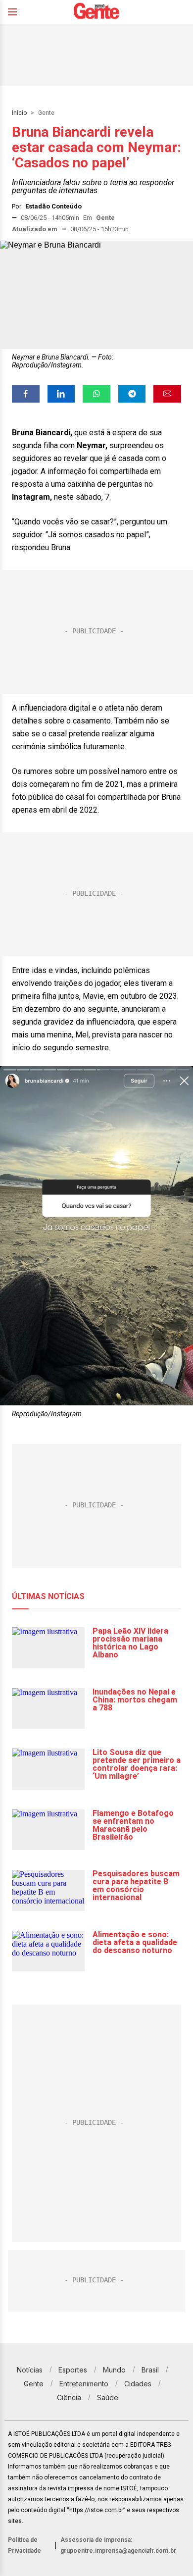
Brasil (150, 2370)
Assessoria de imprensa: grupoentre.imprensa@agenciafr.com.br (118, 2545)
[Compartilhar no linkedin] (61, 394)
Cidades (138, 2384)
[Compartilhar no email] (167, 394)
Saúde (108, 2397)
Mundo (114, 2370)
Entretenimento (84, 2384)
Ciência (69, 2397)
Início (19, 113)
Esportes (73, 2370)
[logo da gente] (96, 12)
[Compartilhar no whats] (96, 394)
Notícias (30, 2370)
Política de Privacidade (24, 2545)
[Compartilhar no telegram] (132, 394)
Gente (46, 113)
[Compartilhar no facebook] (26, 394)
